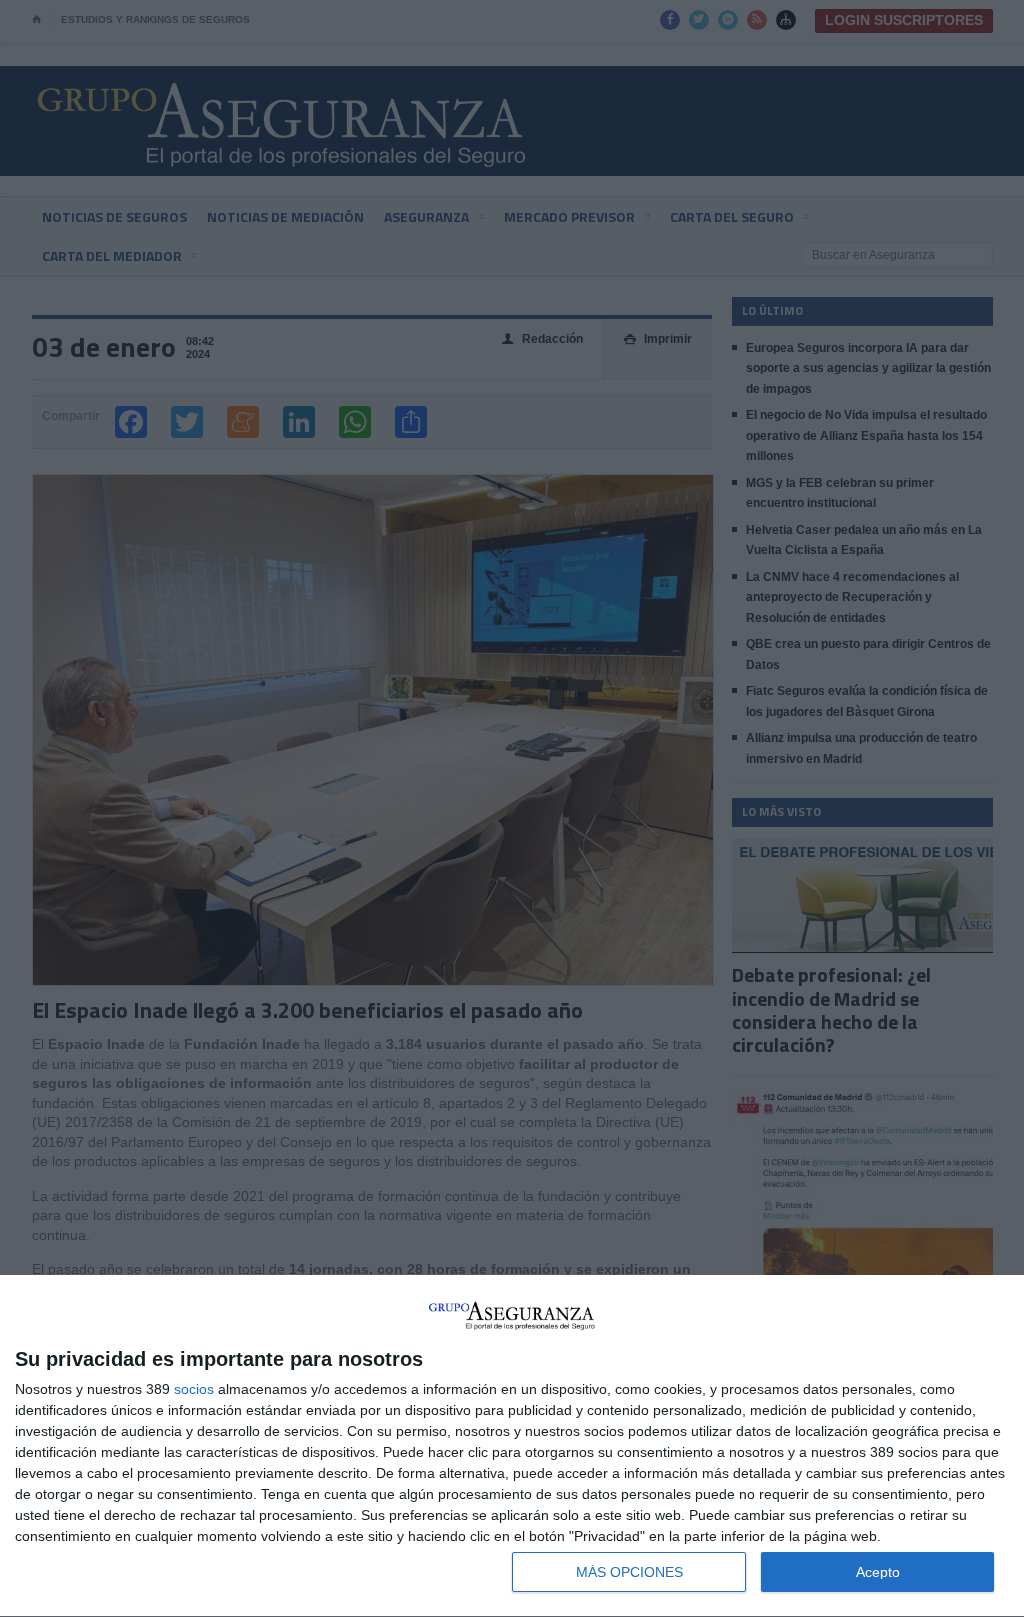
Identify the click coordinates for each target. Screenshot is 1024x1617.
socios (194, 1389)
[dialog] (512, 1446)
